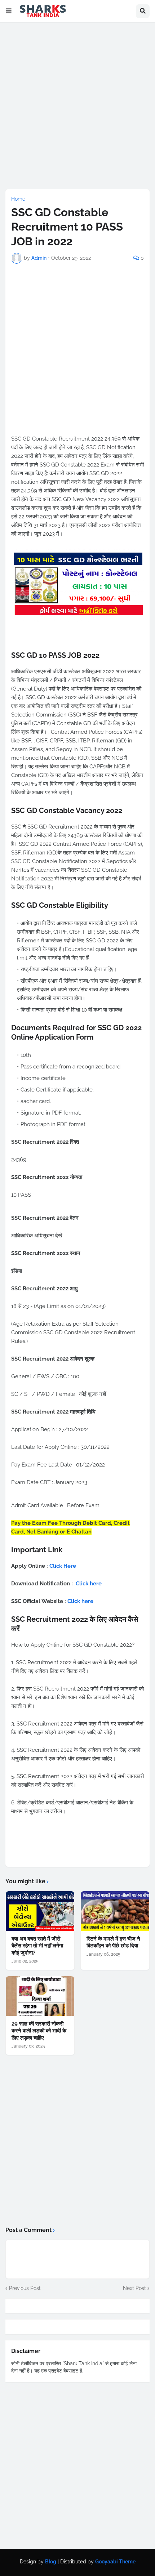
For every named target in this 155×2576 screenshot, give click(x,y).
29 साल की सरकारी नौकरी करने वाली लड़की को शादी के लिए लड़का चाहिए (39, 2031)
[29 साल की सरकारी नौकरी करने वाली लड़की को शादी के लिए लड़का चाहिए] (40, 1996)
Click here (89, 1584)
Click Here (63, 1566)
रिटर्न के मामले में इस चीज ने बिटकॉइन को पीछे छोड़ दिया (113, 1942)
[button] (9, 11)
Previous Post (25, 2288)
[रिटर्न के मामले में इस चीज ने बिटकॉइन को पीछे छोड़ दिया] (115, 1911)
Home (18, 199)
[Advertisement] (77, 106)
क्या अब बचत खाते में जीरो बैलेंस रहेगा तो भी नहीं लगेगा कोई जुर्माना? (37, 1946)
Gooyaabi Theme (115, 2562)
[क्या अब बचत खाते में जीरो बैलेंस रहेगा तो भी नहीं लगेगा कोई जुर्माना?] (40, 1911)
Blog (51, 2562)
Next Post (134, 2288)
